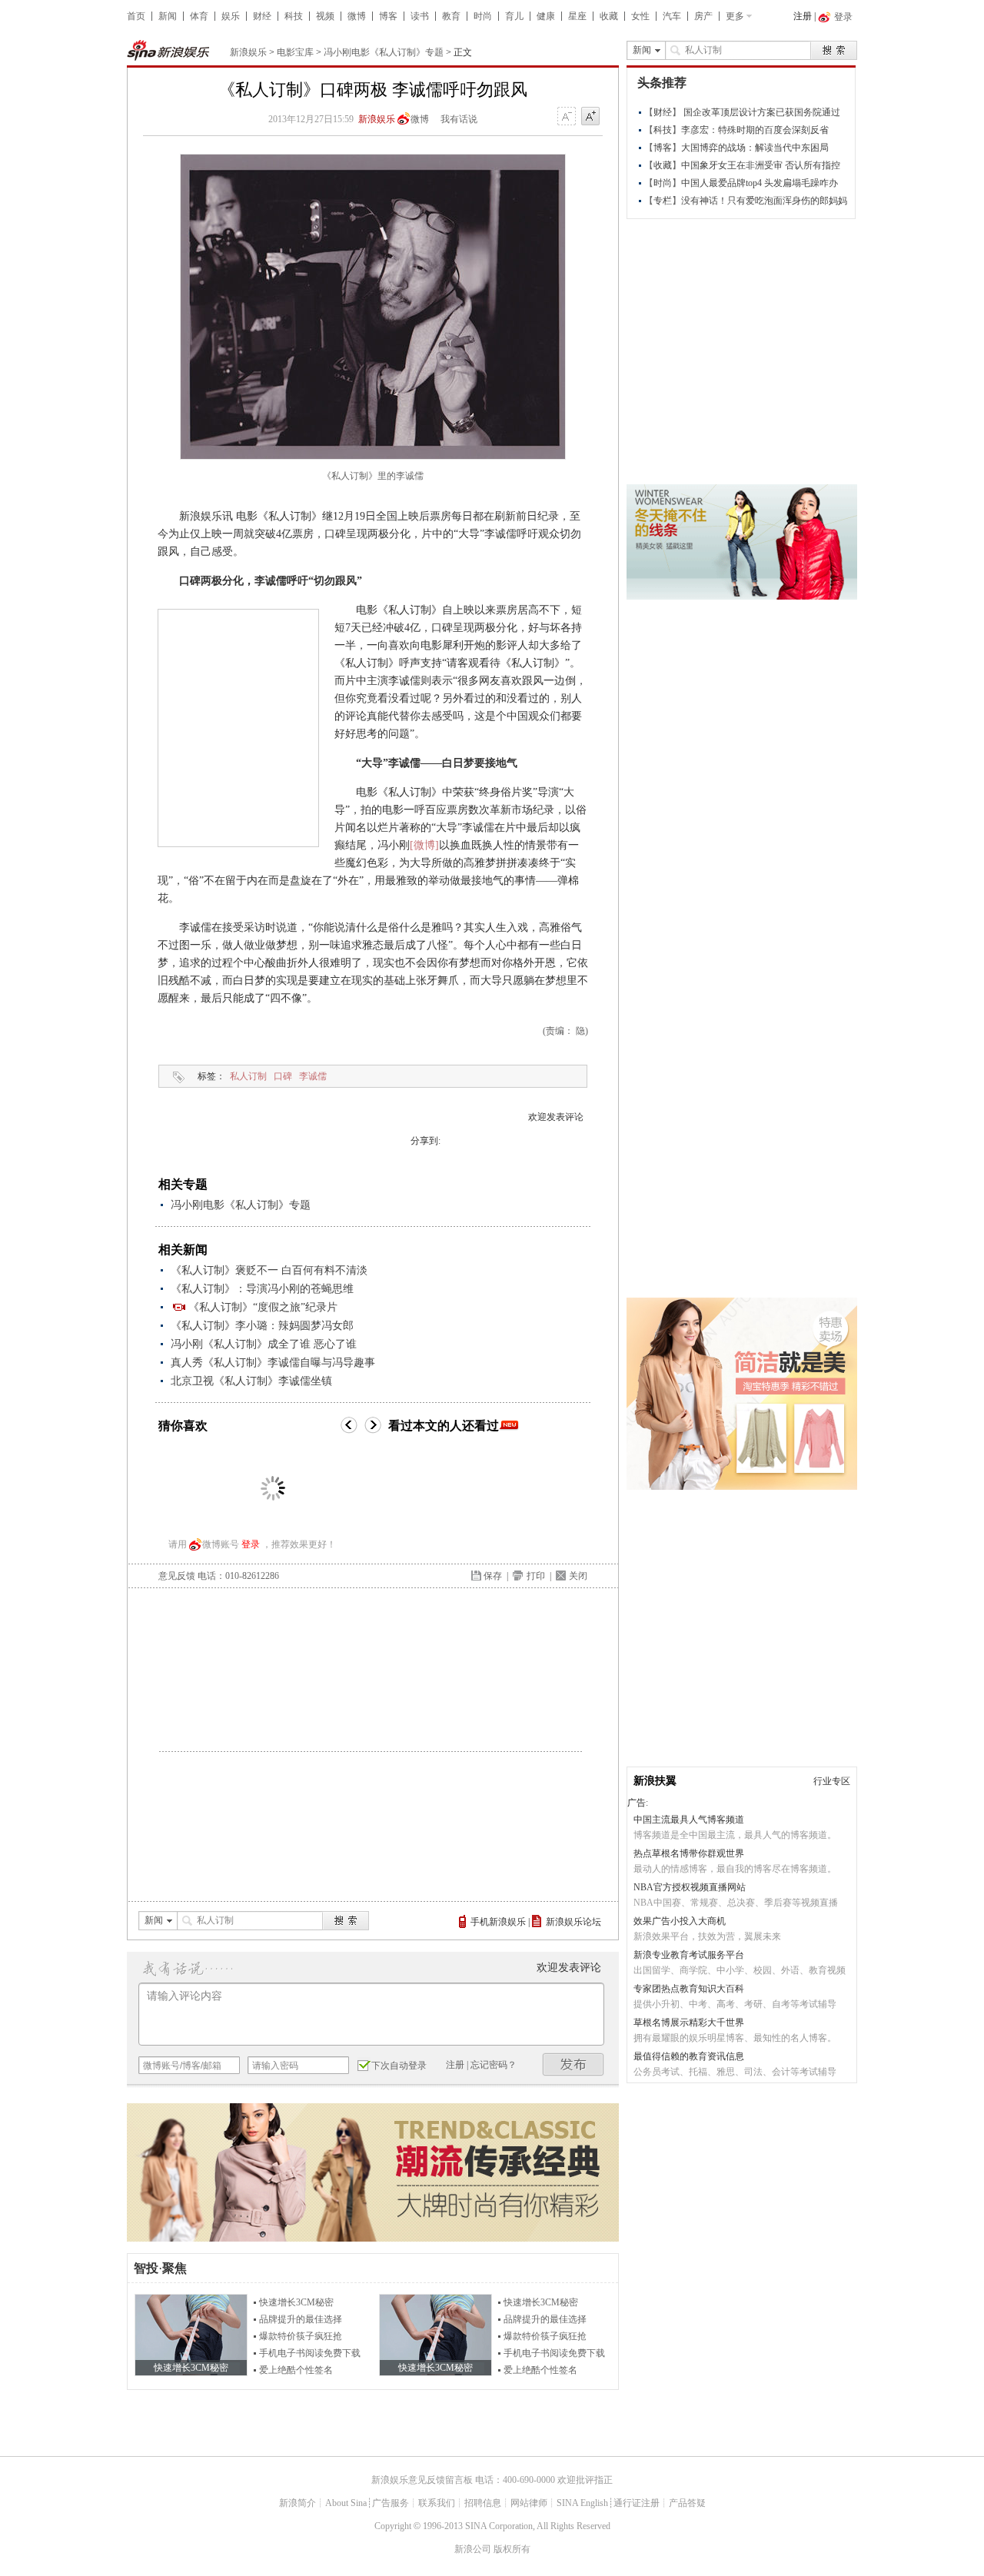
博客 (388, 16)
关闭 (578, 1576)
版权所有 (512, 2549)
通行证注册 (637, 2503)
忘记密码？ (494, 2065)
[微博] (424, 845)
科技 (294, 16)
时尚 (483, 16)
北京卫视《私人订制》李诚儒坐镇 (251, 1381)
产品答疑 (687, 2503)
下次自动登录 (399, 2066)
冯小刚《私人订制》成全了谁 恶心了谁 (264, 1344)
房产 (703, 16)
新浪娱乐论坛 (573, 1922)
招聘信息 (483, 2503)
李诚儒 (313, 1076)
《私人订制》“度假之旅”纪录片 (263, 1307)
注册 (803, 16)
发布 (573, 2064)
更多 (735, 16)
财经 (262, 16)
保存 (493, 1576)
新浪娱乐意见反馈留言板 (422, 2480)
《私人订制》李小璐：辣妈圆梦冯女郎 (262, 1326)
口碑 (283, 1076)
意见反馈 (177, 1576)
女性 (640, 16)
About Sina (346, 2503)
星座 (577, 16)
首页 (136, 16)
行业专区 (832, 1781)
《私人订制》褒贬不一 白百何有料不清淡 (269, 1270)
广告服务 (391, 2503)
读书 (420, 16)
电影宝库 (295, 52)
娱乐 (231, 16)
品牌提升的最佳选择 (301, 2319)
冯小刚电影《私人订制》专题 (384, 52)
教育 (451, 16)
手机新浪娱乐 (498, 1922)
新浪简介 (298, 2503)
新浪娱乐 (248, 52)
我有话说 (459, 119)
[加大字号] (590, 117)
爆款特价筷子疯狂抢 (301, 2336)
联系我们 (437, 2503)
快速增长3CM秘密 (296, 2302)
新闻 (168, 16)
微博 (357, 16)
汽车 (672, 16)
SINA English (582, 2503)
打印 (536, 1576)
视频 (325, 16)
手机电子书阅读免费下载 (310, 2353)
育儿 (514, 16)
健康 (546, 16)
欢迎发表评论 (556, 1117)
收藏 (609, 16)
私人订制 (248, 1076)
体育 (199, 16)
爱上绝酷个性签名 (296, 2370)
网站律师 (529, 2503)
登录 (251, 1544)
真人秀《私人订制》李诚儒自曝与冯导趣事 (273, 1363)
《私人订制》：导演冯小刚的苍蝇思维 (262, 1289)
